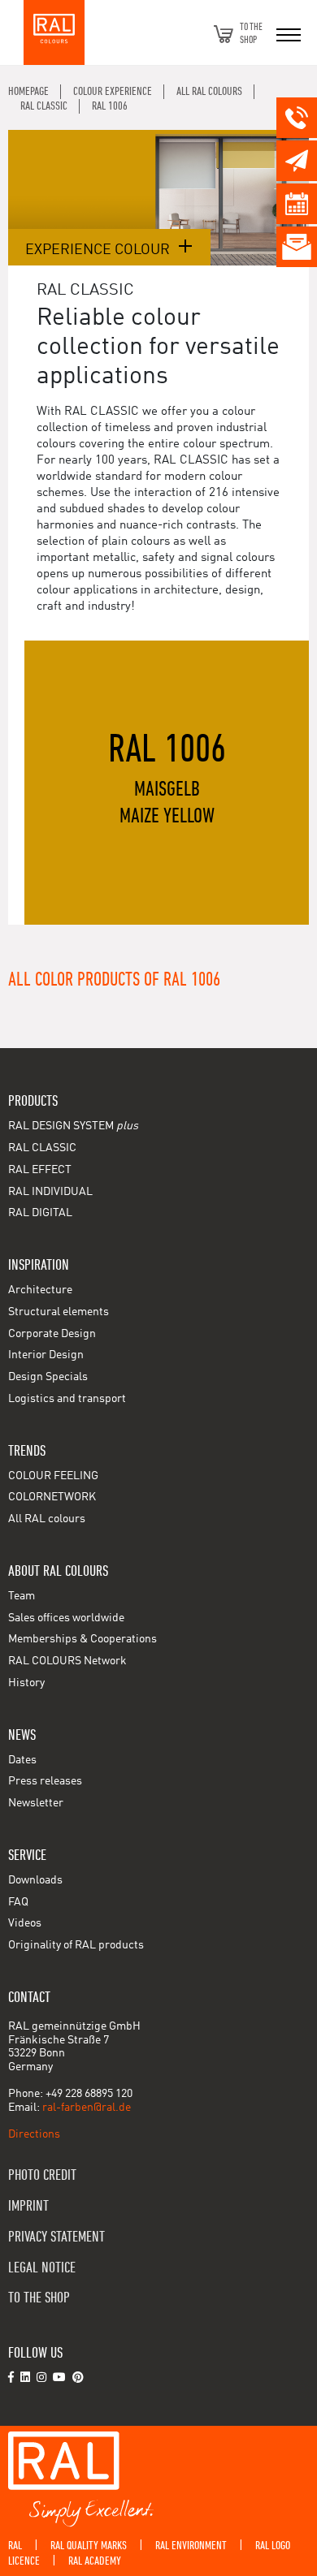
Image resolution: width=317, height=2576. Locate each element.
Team (22, 1596)
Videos (25, 1923)
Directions (34, 2134)
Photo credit (42, 2175)
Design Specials (48, 1377)
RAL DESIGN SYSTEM (73, 1126)
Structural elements (59, 1312)
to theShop (251, 34)
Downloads (35, 1880)
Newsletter (36, 1803)
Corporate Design (52, 1334)
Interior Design (46, 1355)
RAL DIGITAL (40, 1213)
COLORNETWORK (52, 1497)
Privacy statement (56, 2237)
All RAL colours (47, 1519)
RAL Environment (191, 2546)
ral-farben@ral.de (87, 2108)
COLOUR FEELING (53, 1476)
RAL (15, 2546)
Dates (22, 1760)
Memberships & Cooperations (83, 1639)
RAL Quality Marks (89, 2546)
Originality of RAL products (76, 1945)
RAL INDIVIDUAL (50, 1192)
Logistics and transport (67, 1399)
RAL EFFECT (40, 1170)
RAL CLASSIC (42, 1148)
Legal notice (42, 2268)
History (26, 1683)
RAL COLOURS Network (67, 1661)
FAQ (18, 1902)
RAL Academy (95, 2561)
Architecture (40, 1290)
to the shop (39, 2298)
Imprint (28, 2206)
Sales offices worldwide (66, 1618)
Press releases (45, 1781)
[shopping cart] (224, 34)
